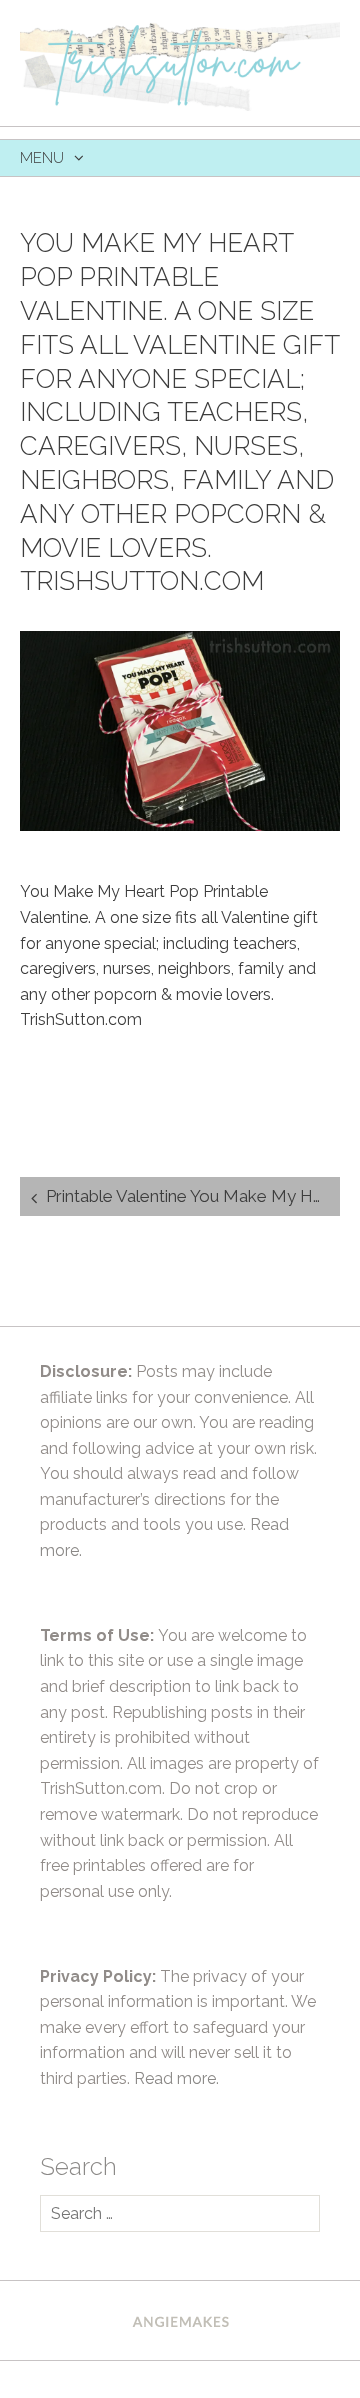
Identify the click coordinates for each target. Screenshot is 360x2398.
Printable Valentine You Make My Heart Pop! (193, 1196)
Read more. (176, 2078)
